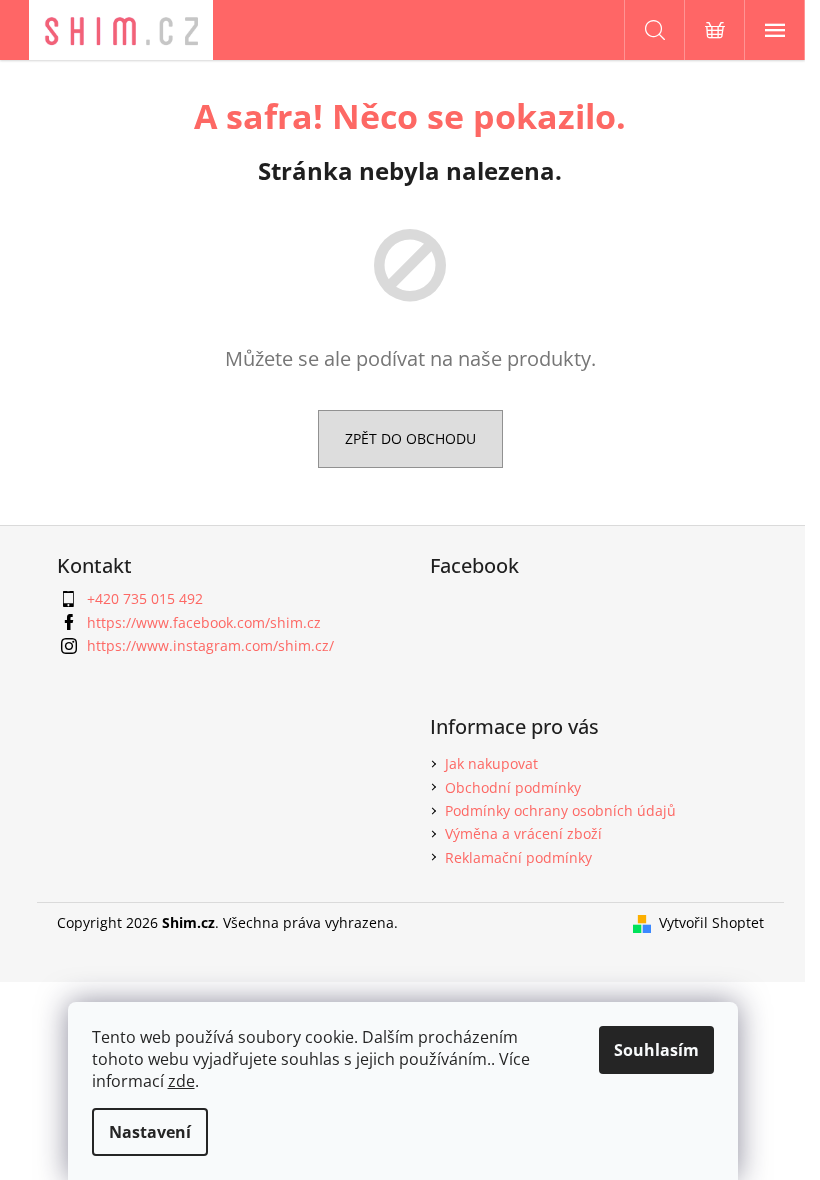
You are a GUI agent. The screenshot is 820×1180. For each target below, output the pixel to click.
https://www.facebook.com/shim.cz (204, 622)
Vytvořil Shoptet (711, 922)
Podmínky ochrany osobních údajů (560, 810)
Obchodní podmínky (513, 787)
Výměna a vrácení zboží (523, 833)
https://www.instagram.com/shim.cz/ (210, 645)
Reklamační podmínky (518, 857)
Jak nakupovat (491, 763)
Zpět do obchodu (410, 438)
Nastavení (150, 1132)
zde (181, 1081)
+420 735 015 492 (145, 598)
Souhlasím (656, 1050)
